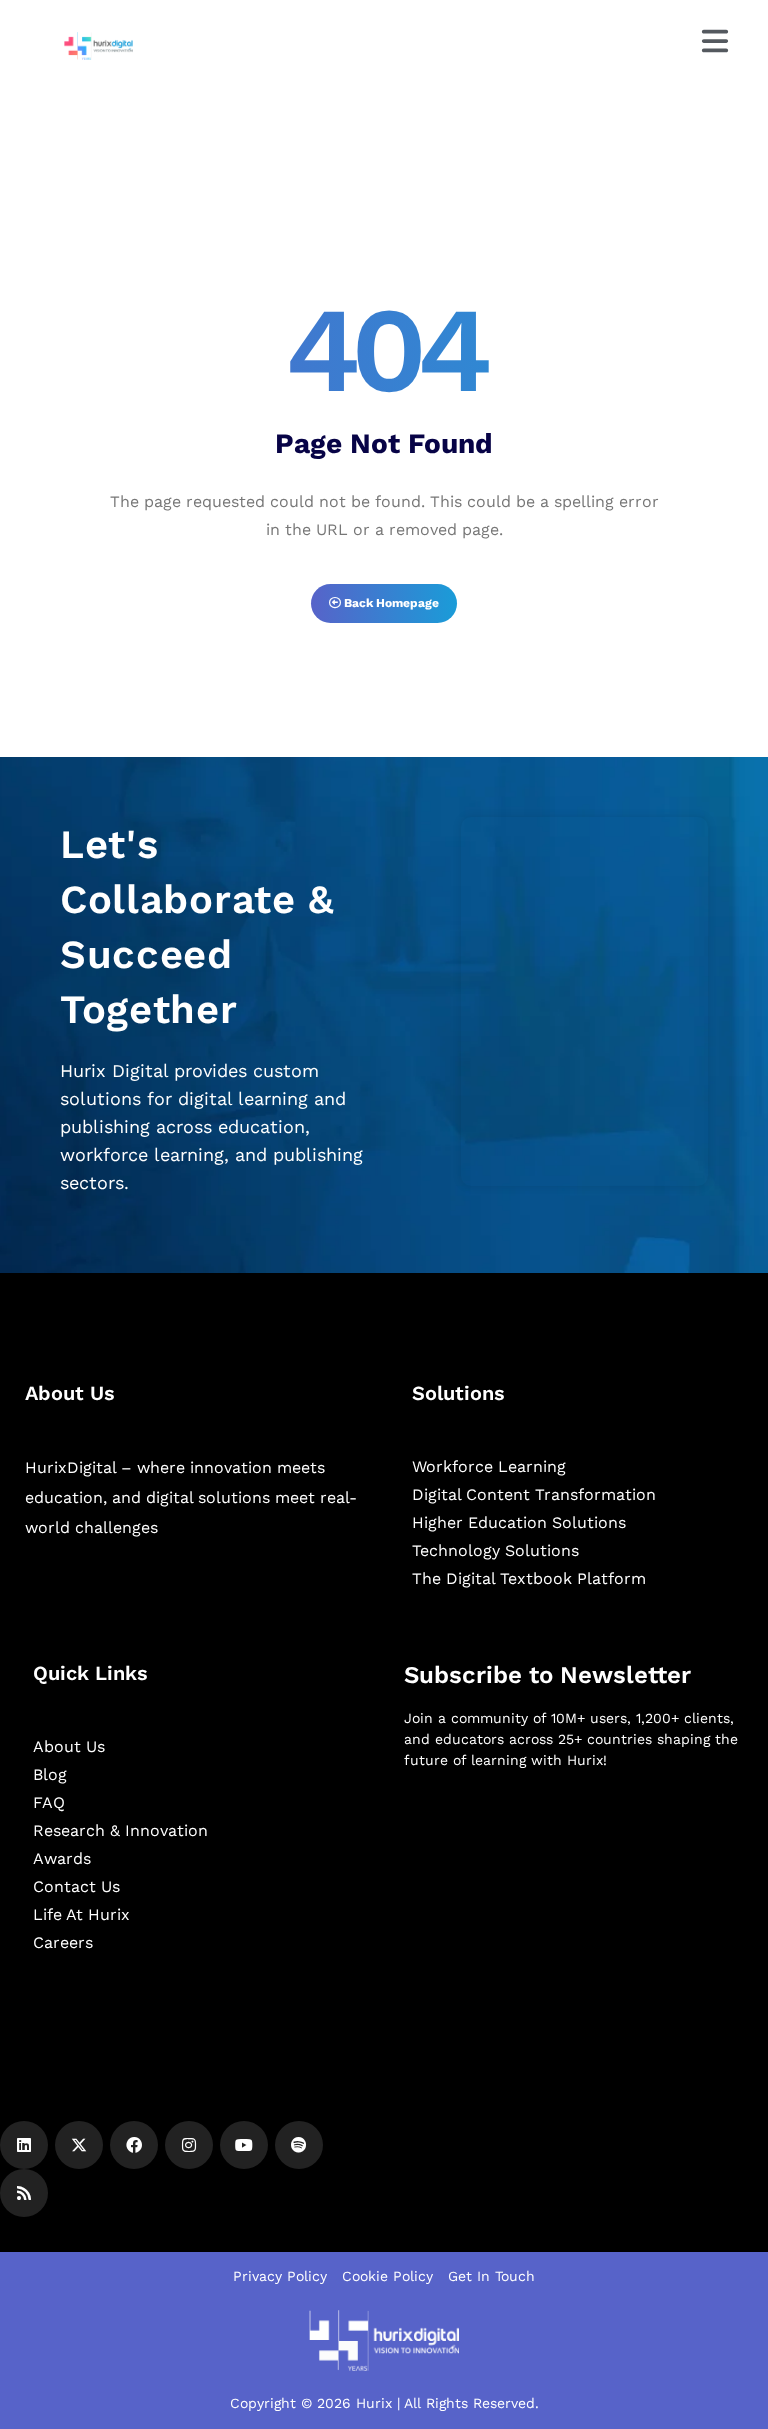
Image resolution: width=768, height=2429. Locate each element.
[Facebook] (134, 2145)
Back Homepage (390, 603)
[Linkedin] (24, 2145)
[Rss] (24, 2193)
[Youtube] (244, 2145)
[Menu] (715, 41)
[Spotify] (299, 2145)
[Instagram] (189, 2145)
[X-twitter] (79, 2145)
